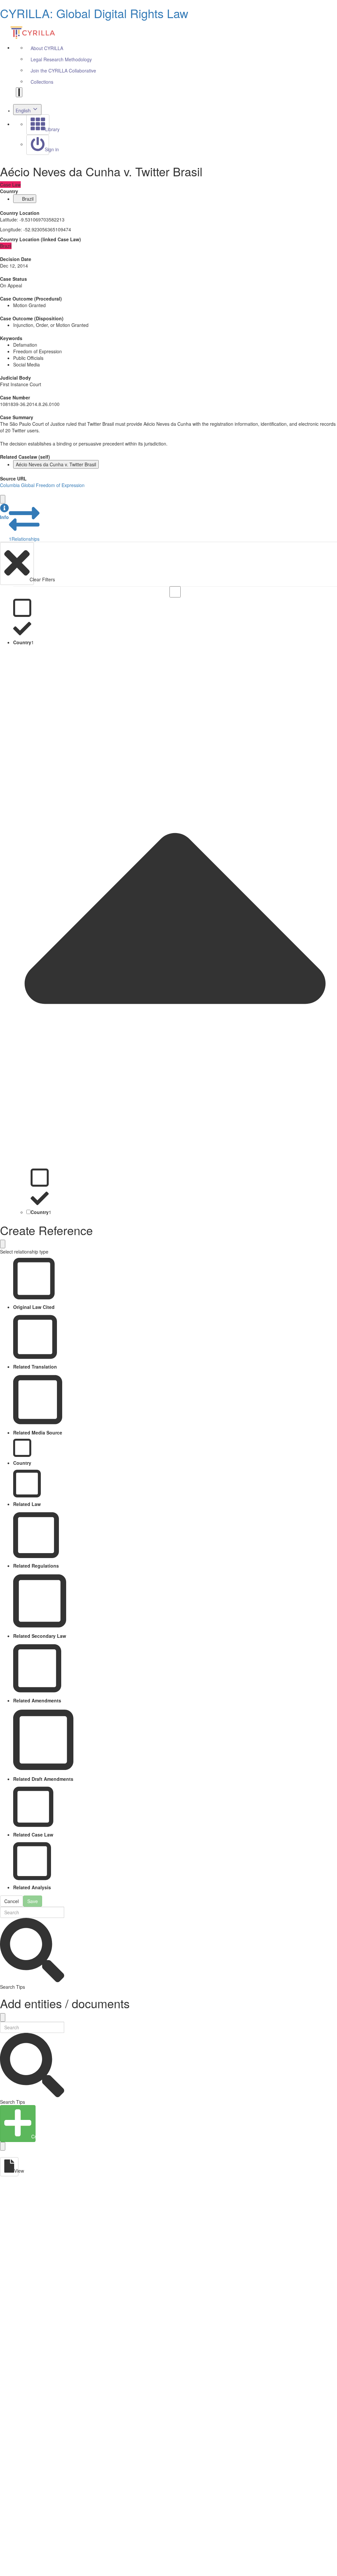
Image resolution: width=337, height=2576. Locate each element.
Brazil (28, 199)
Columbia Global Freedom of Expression (42, 485)
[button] (4, 512)
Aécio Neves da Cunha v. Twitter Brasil (56, 464)
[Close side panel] (3, 499)
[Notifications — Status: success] (19, 92)
